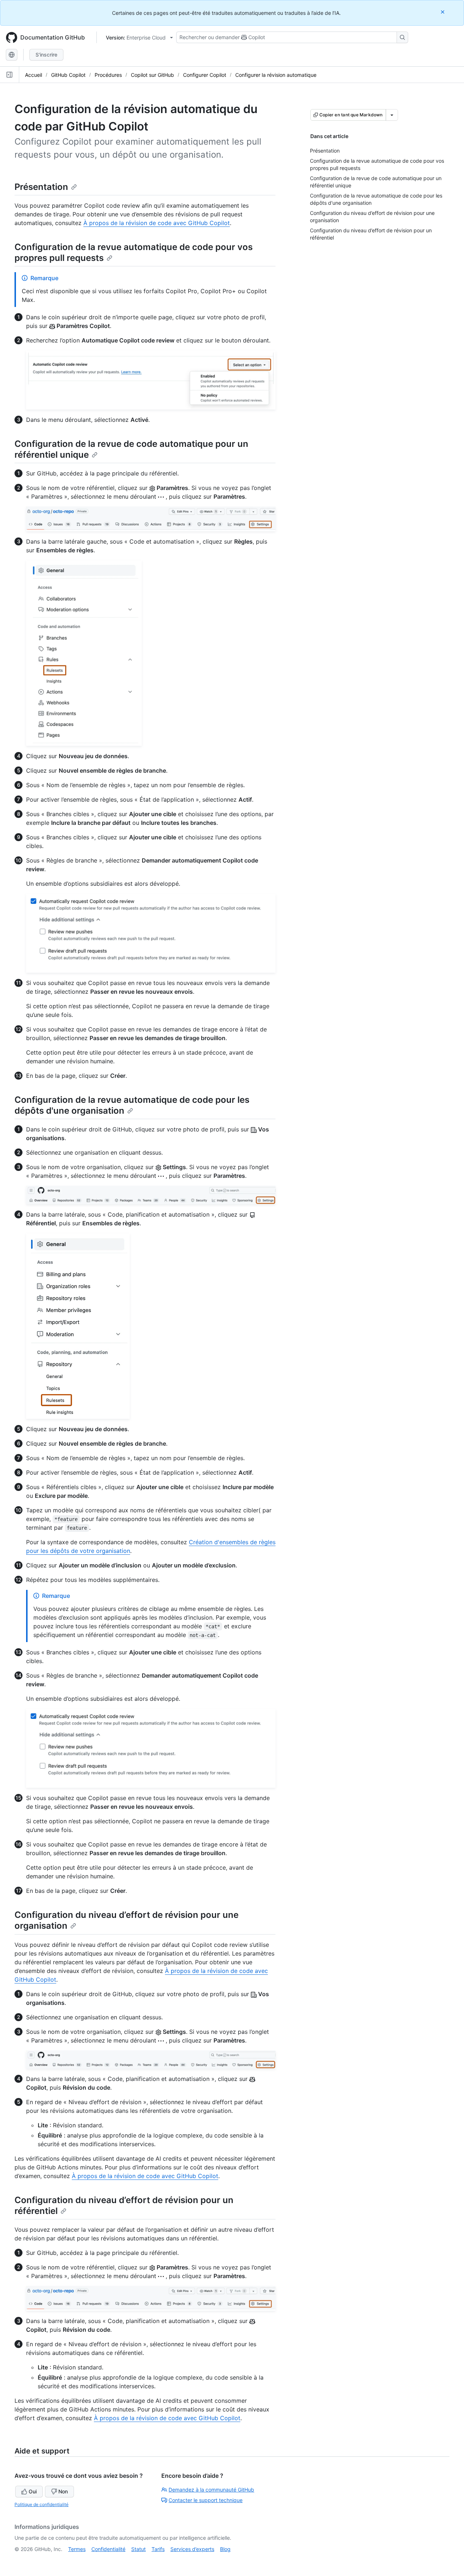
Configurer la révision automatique (276, 75)
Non (63, 2491)
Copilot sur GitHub (152, 75)
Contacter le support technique (206, 2500)
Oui (33, 2491)
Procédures (108, 75)
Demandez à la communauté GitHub (211, 2490)
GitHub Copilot (68, 75)
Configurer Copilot (205, 75)
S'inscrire (46, 55)
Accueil (34, 75)
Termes (77, 2549)
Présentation (41, 187)
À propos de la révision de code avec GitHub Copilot (157, 223)
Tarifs (158, 2549)
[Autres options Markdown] (392, 115)
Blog (225, 2549)
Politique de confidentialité (42, 2504)
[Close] (443, 12)
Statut (138, 2549)
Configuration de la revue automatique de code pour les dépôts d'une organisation (132, 1105)
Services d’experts (192, 2549)
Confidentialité (108, 2549)
